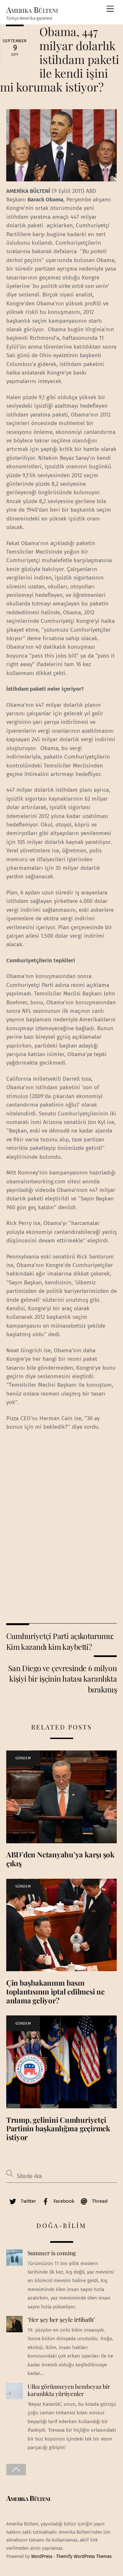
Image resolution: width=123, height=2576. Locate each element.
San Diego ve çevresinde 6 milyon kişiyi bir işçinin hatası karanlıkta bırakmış (62, 1679)
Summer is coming (52, 2253)
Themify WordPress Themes (84, 2556)
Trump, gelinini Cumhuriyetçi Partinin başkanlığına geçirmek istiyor (58, 2129)
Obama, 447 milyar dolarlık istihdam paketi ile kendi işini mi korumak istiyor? (60, 59)
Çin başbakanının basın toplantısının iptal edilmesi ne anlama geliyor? (55, 1992)
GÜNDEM (23, 1758)
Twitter (28, 2201)
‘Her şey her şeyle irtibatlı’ (61, 2320)
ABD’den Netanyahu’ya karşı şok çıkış (60, 1859)
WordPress (42, 2556)
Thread (99, 2201)
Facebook (63, 2201)
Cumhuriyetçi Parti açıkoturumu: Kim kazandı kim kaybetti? (60, 1641)
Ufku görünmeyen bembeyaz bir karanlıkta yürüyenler (69, 2390)
